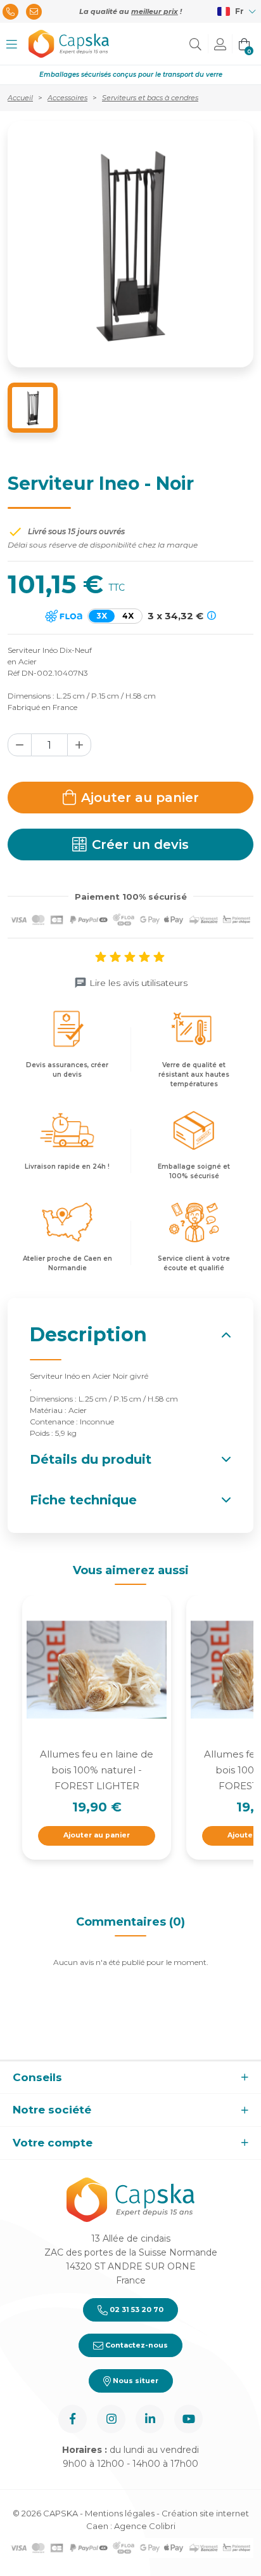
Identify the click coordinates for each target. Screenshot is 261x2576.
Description (88, 1335)
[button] (12, 44)
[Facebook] (73, 2419)
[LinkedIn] (150, 2419)
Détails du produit (91, 1459)
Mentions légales (120, 2513)
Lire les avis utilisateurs (138, 983)
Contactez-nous (136, 2345)
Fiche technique (83, 1500)
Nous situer (135, 2381)
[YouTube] (188, 2419)
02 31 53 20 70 (136, 2310)
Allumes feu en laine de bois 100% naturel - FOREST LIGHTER (97, 1770)
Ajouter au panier (140, 798)
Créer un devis (140, 844)
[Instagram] (111, 2419)
